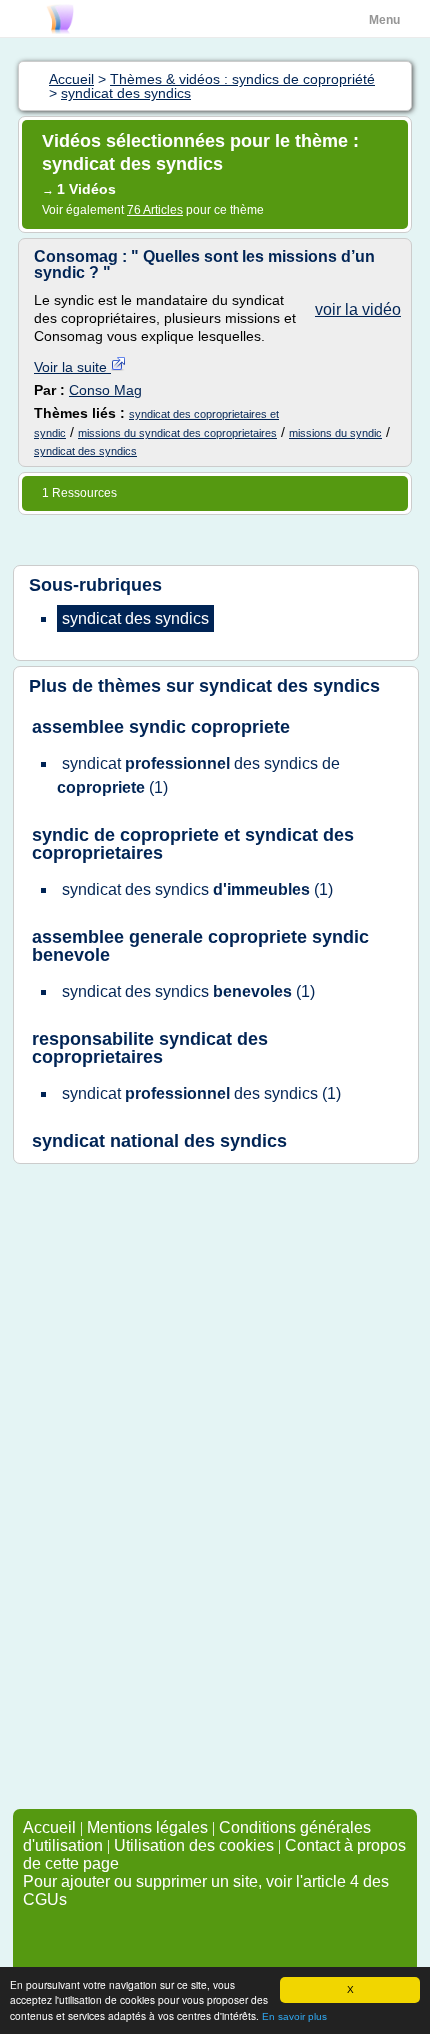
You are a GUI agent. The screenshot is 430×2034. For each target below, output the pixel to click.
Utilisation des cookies (194, 1845)
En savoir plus (294, 2016)
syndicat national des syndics (159, 1141)
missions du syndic (335, 433)
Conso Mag (105, 390)
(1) (198, 775)
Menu (384, 20)
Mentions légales (147, 1827)
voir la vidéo (358, 309)
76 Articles (155, 210)
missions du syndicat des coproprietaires (177, 433)
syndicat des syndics (85, 451)
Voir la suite (72, 367)
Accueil (49, 1827)
